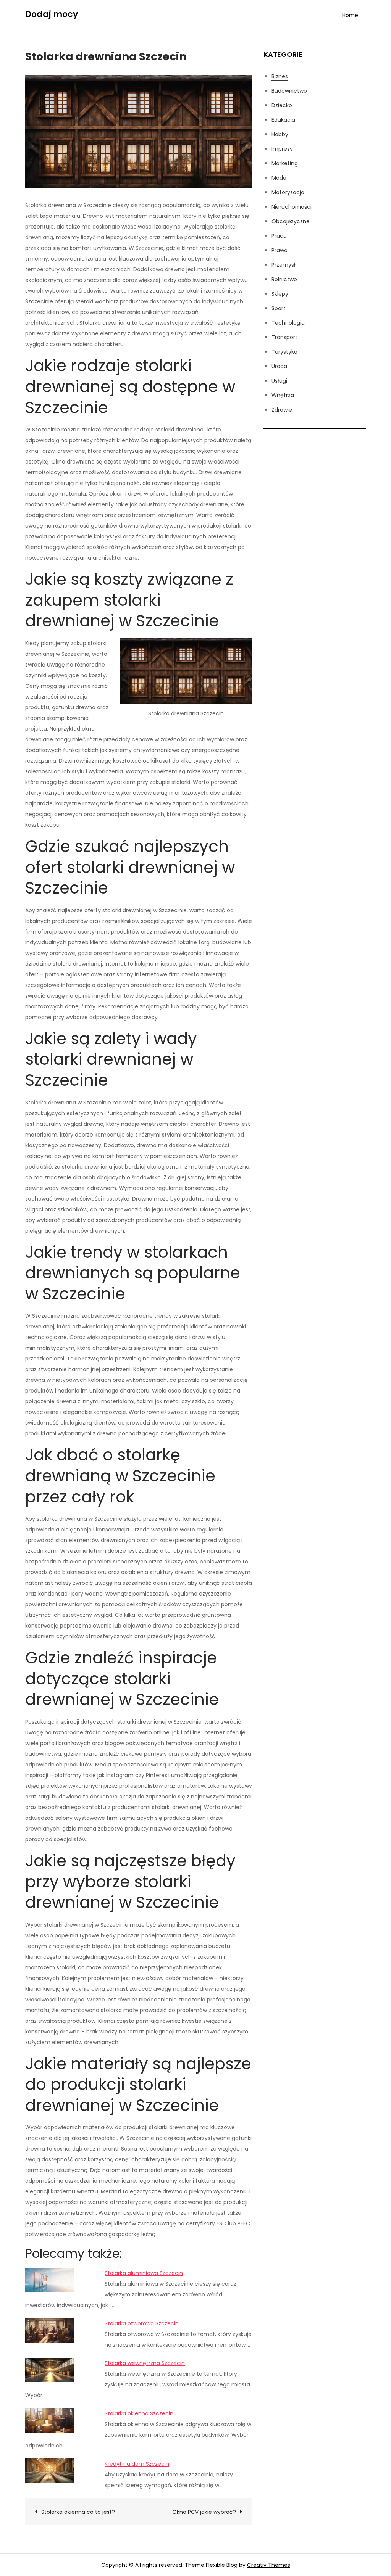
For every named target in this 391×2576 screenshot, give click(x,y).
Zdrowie (282, 410)
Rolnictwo (284, 279)
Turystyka (284, 352)
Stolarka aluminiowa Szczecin (144, 2273)
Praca (279, 236)
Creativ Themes (269, 2565)
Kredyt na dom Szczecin (137, 2464)
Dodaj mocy (52, 14)
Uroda (279, 366)
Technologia (288, 323)
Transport (284, 337)
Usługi (279, 381)
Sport (279, 308)
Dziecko (282, 105)
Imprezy (282, 149)
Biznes (280, 76)
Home (350, 15)
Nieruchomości (292, 207)
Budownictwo (289, 91)
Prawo (280, 250)
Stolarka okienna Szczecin (139, 2413)
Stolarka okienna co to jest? (78, 2512)
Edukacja (283, 120)
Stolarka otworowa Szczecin (142, 2323)
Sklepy (280, 294)
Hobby (280, 134)
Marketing (285, 163)
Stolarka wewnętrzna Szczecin (145, 2363)
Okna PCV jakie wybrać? (204, 2512)
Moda (279, 178)
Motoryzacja (288, 192)
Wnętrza (283, 395)
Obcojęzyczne (291, 221)
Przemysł (284, 265)
